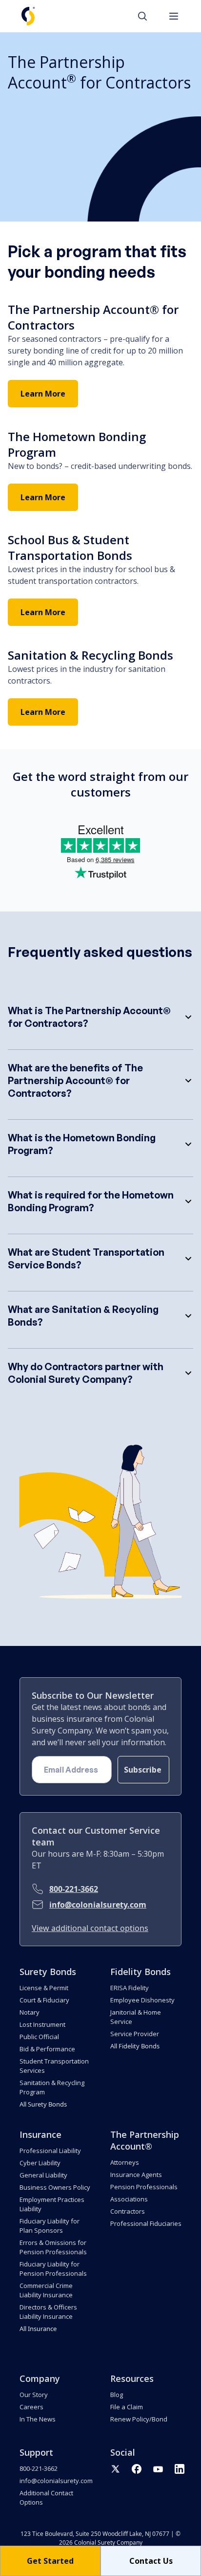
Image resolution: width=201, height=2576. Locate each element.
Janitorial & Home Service (136, 2017)
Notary (30, 2012)
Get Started (50, 2561)
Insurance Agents (136, 2175)
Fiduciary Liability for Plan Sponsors (50, 2226)
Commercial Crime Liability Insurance (46, 2290)
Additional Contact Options (46, 2498)
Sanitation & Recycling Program (52, 2087)
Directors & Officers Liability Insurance (48, 2312)
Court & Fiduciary (44, 2000)
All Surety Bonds (43, 2104)
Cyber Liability (40, 2163)
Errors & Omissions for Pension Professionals (53, 2247)
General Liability (43, 2175)
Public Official (39, 2037)
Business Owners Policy (55, 2187)
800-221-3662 (74, 1889)
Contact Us (151, 2561)
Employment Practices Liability (52, 2204)
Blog (117, 2395)
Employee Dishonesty (142, 2000)
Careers (31, 2407)
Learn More (43, 394)
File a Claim (127, 2407)
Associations (129, 2199)
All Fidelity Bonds (135, 2046)
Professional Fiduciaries (146, 2223)
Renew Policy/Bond (139, 2419)
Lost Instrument (42, 2024)
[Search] (147, 16)
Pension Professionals (144, 2187)
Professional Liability (50, 2151)
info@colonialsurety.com (98, 1905)
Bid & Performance (47, 2049)
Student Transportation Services (54, 2066)
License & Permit (44, 1988)
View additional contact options (90, 1928)
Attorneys (125, 2162)
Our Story (34, 2395)
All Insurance (38, 2329)
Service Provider (135, 2034)
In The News (38, 2419)
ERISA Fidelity (130, 1988)
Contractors (128, 2211)
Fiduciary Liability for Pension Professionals (53, 2269)
